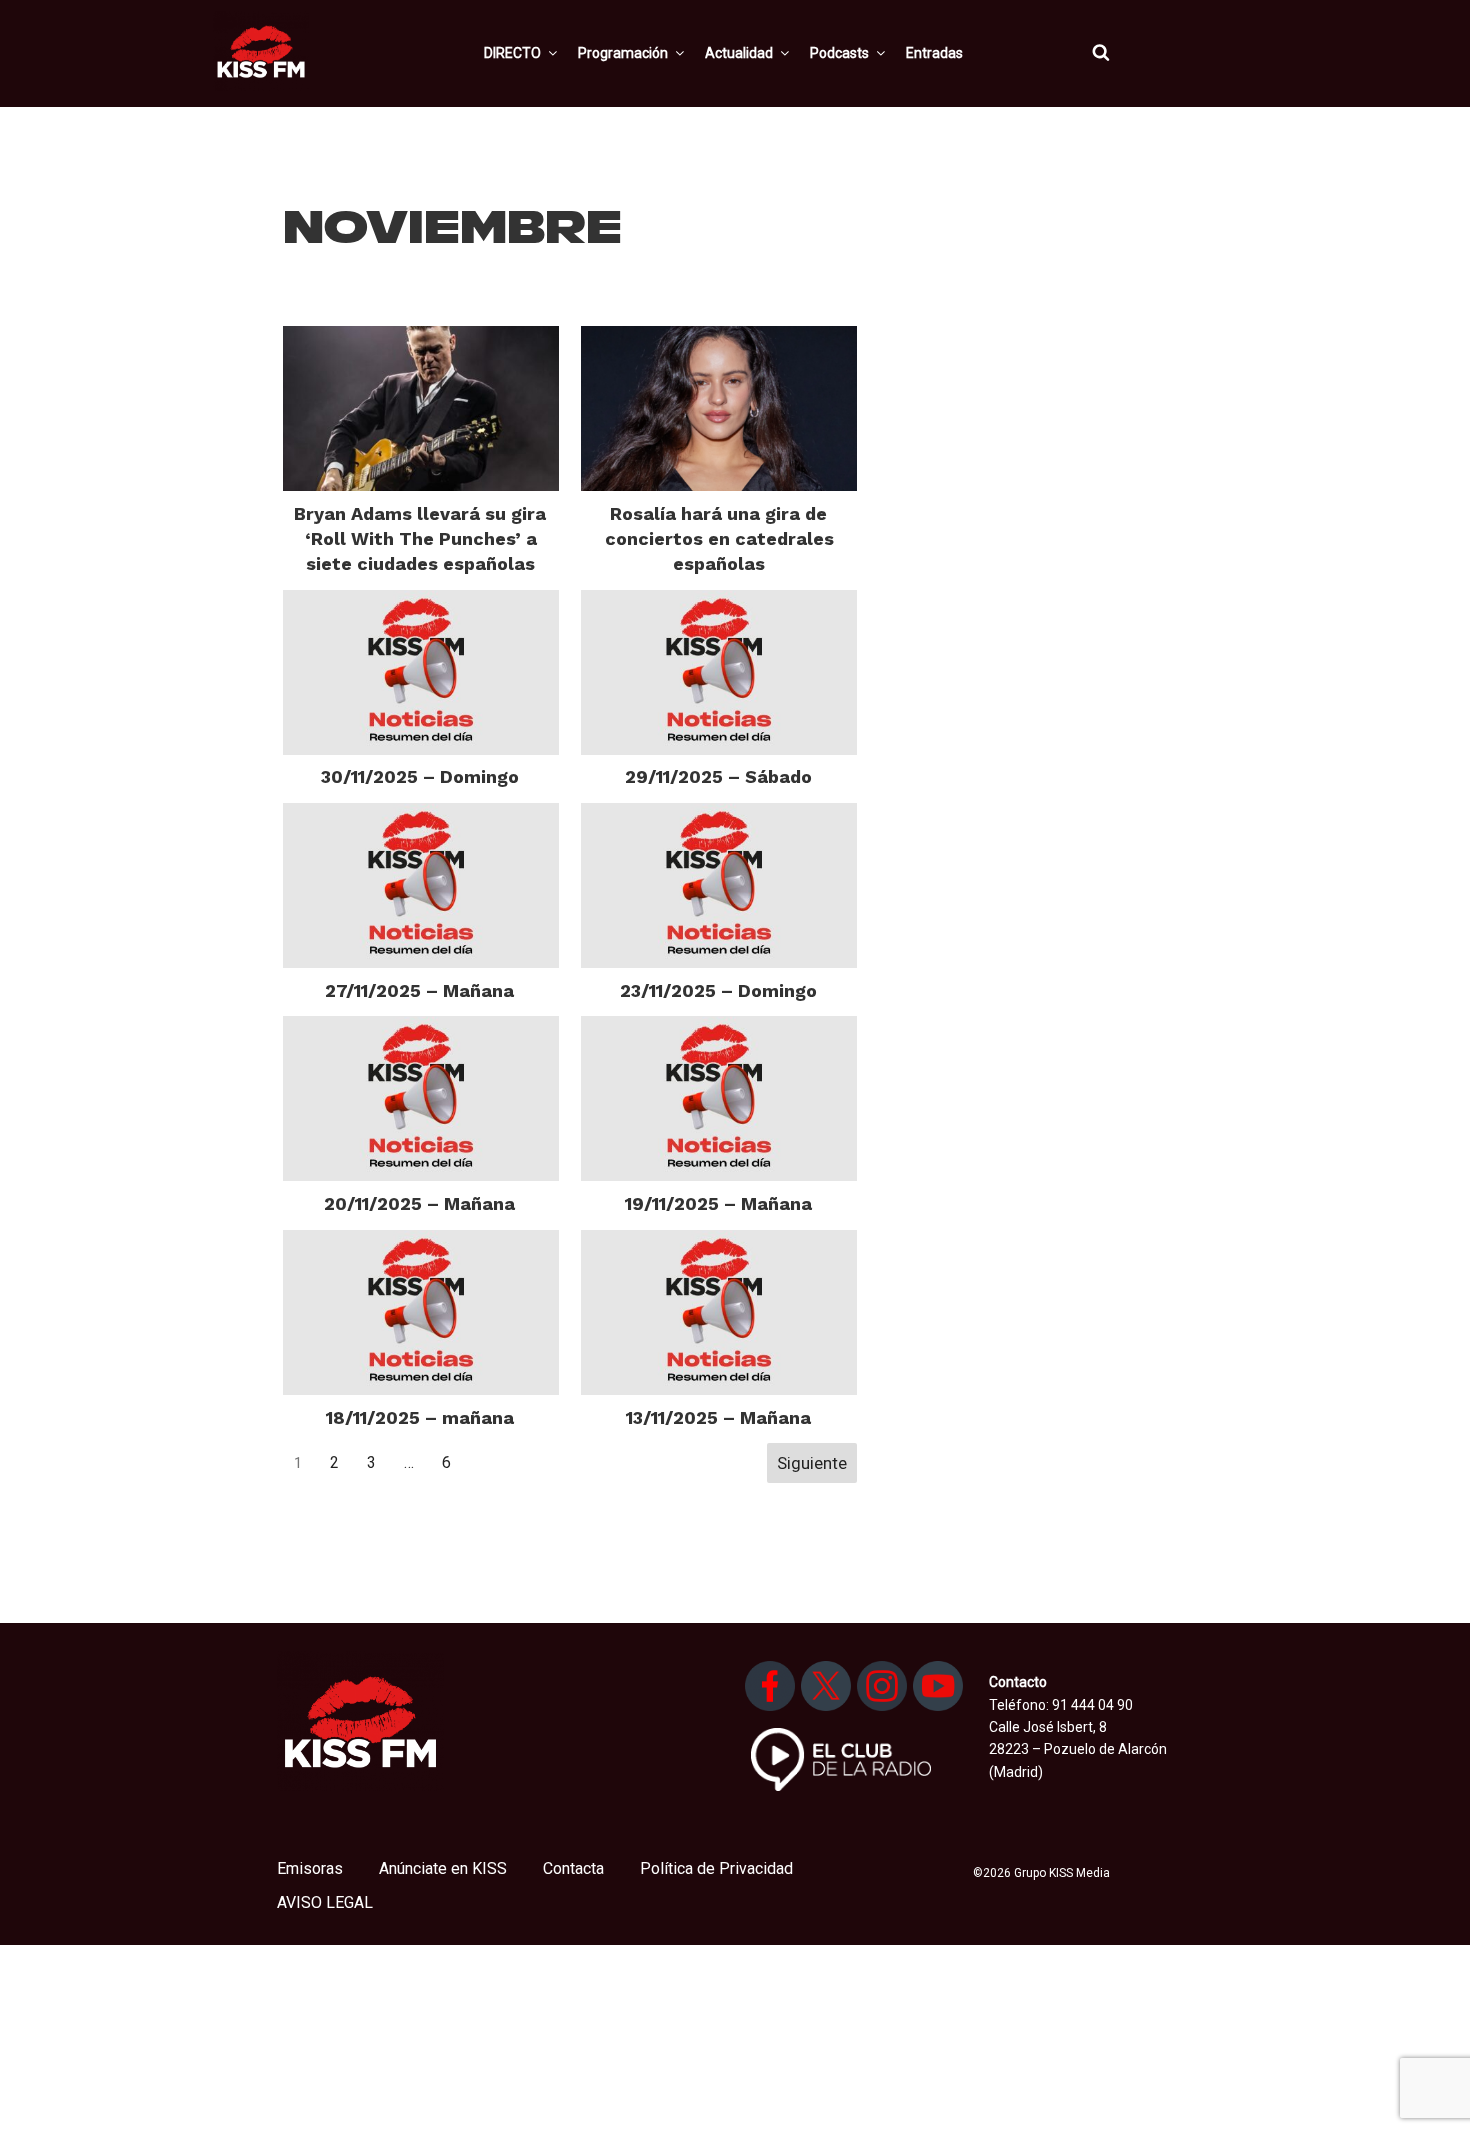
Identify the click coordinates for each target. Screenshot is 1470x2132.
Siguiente (812, 1463)
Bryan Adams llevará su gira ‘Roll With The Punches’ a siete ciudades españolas (420, 538)
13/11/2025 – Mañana (718, 1417)
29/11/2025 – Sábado (718, 776)
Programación (623, 53)
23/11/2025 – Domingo (718, 990)
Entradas (934, 53)
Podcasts (839, 53)
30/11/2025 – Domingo (420, 776)
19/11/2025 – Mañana (718, 1203)
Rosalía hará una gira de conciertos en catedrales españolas (719, 538)
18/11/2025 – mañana (420, 1417)
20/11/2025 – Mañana (419, 1203)
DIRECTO (512, 53)
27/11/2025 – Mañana (419, 990)
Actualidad (739, 53)
